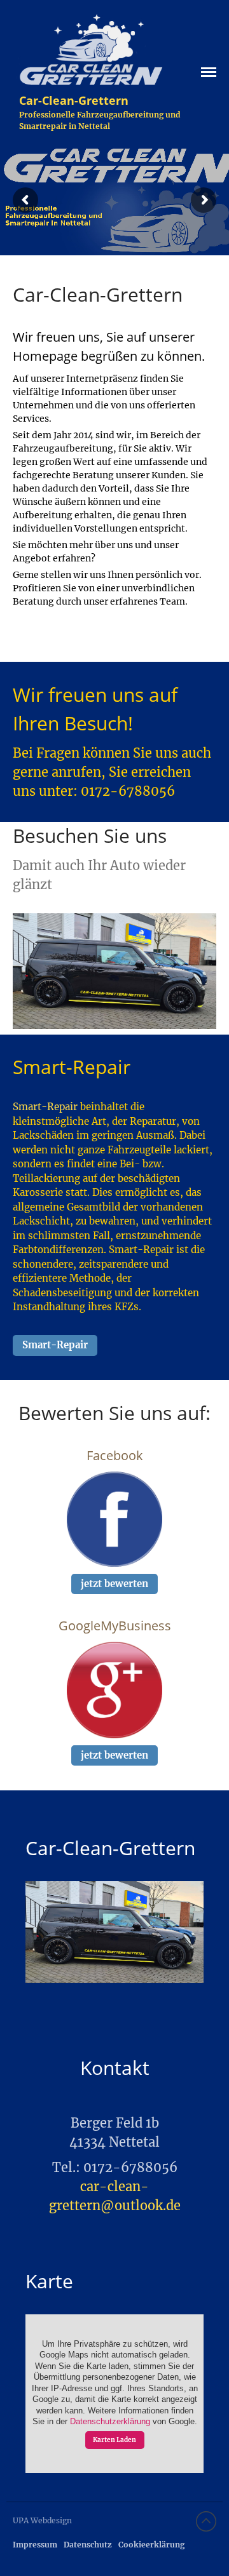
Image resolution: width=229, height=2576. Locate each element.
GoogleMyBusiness (115, 1626)
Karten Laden (114, 2440)
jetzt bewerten (114, 1584)
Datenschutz (88, 2545)
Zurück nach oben (206, 2521)
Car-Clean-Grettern (74, 100)
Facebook (115, 1455)
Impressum (35, 2545)
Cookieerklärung (151, 2545)
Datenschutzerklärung (110, 2422)
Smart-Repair (45, 1107)
